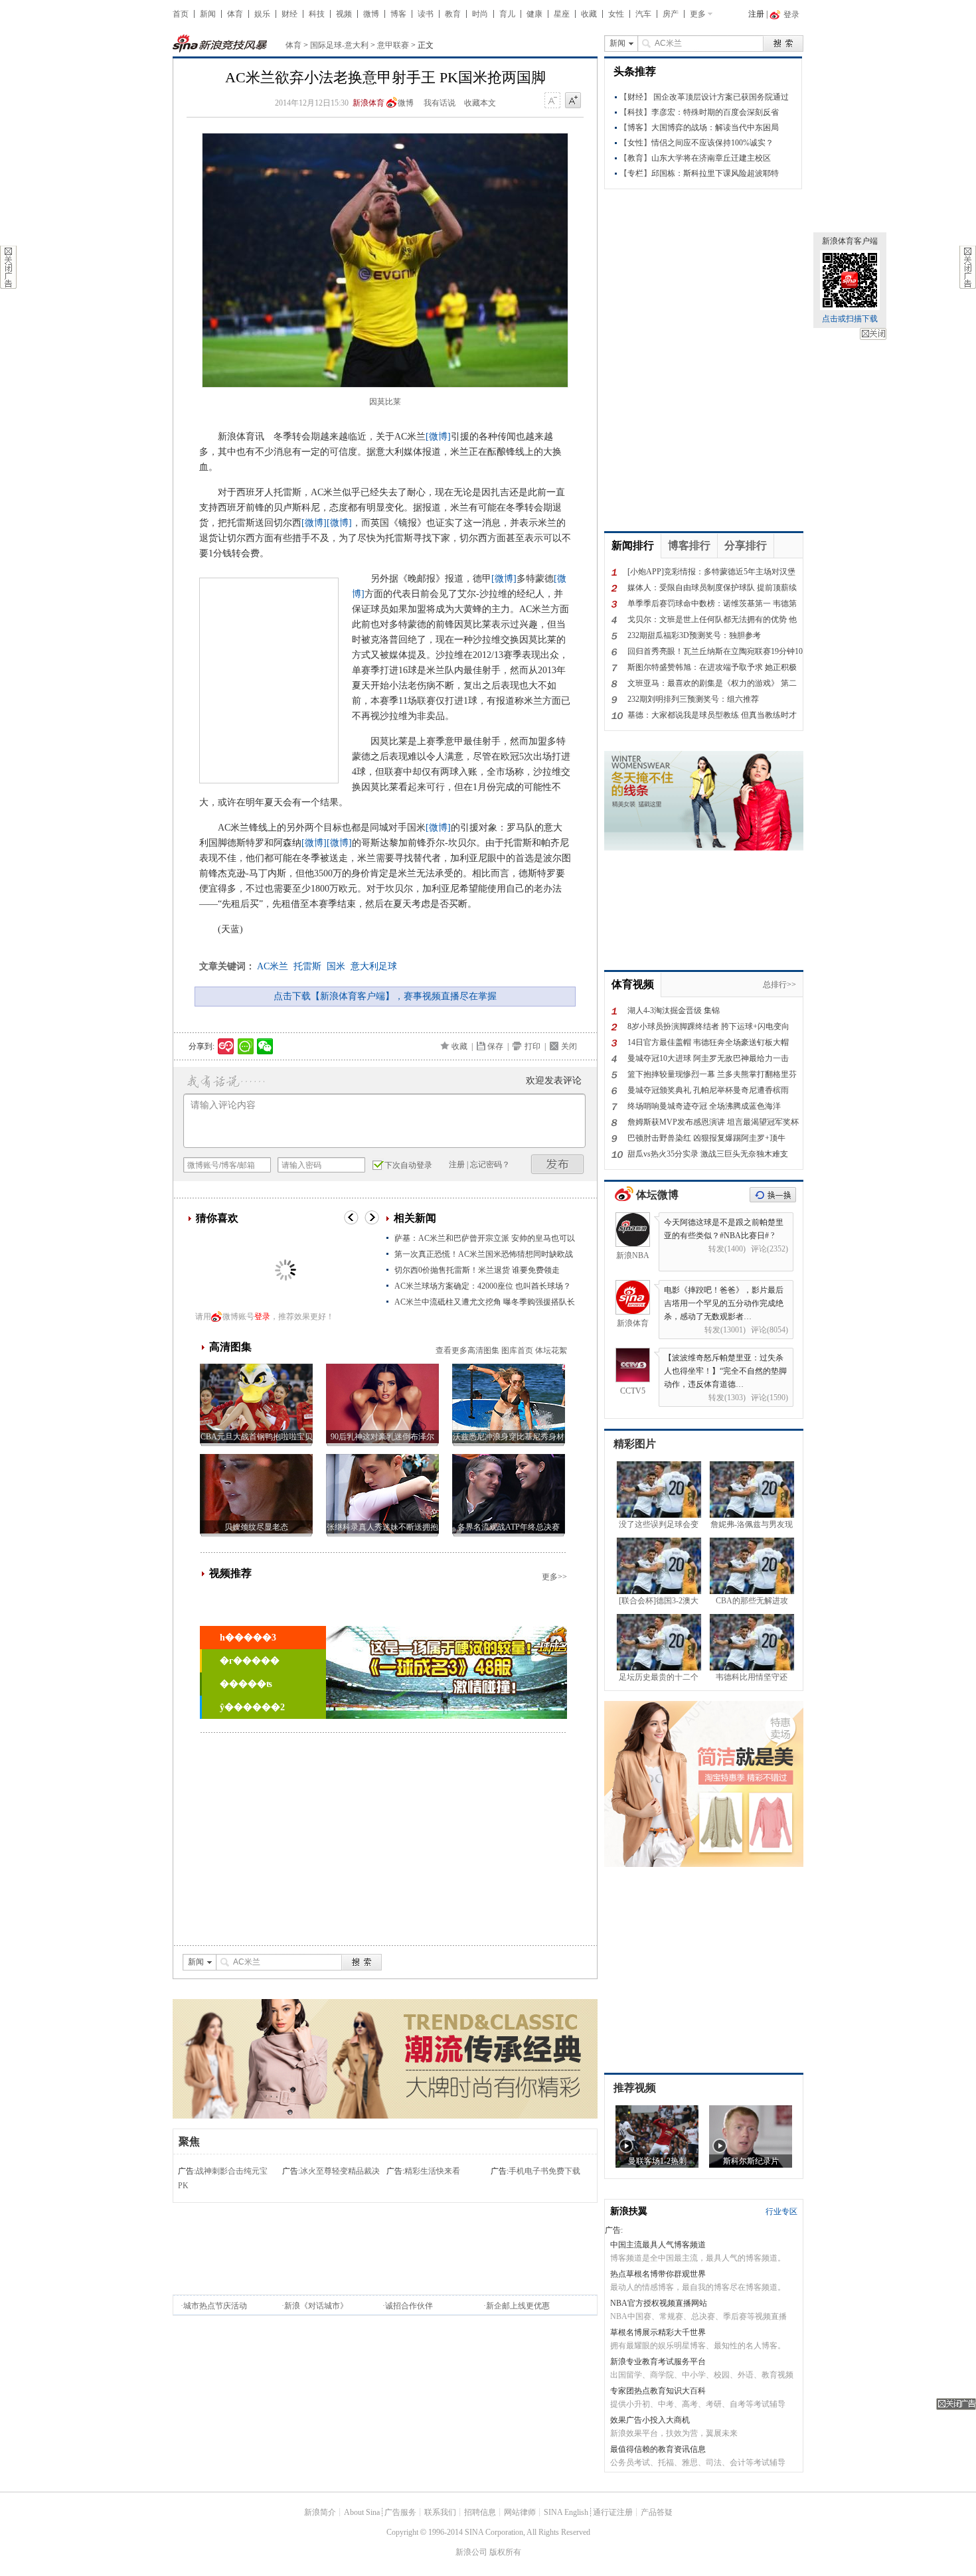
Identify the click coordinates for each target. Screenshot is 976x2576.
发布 (558, 1164)
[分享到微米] (226, 1046)
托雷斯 (307, 966)
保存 (495, 1046)
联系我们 (440, 2512)
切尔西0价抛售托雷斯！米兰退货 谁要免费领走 (477, 1270)
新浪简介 (320, 2512)
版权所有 (505, 2552)
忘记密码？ (490, 1165)
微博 (371, 14)
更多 (698, 14)
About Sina (362, 2512)
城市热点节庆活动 (215, 2306)
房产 (671, 14)
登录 (262, 1317)
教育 (453, 14)
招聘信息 (480, 2512)
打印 (532, 1046)
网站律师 (520, 2512)
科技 (317, 14)
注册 (756, 14)
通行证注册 (613, 2512)
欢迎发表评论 (554, 1081)
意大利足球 (374, 966)
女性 (616, 14)
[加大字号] (573, 101)
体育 (235, 14)
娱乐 (262, 14)
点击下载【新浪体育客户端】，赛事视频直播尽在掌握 (385, 996)
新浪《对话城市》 (316, 2306)
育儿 (507, 14)
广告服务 (400, 2512)
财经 (289, 14)
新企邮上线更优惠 (518, 2306)
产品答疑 (657, 2512)
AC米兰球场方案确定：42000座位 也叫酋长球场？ (483, 1286)
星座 (562, 14)
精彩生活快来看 (432, 2171)
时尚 (480, 14)
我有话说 (440, 103)
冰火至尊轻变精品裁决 (340, 2171)
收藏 (589, 14)
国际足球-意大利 (339, 45)
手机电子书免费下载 (544, 2171)
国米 (336, 966)
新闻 (208, 14)
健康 (534, 14)
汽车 (643, 14)
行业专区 (781, 2212)
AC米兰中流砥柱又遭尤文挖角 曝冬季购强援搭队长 (485, 1302)
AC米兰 (273, 966)
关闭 (873, 334)
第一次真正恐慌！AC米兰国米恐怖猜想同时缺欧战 (484, 1254)
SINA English (566, 2512)
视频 (344, 14)
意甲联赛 (393, 45)
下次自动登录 (408, 1165)
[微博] (438, 437)
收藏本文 (480, 103)
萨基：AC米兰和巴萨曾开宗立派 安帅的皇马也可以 (485, 1238)
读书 (426, 14)
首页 (181, 14)
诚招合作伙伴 (409, 2306)
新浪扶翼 (629, 2211)
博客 (398, 14)
